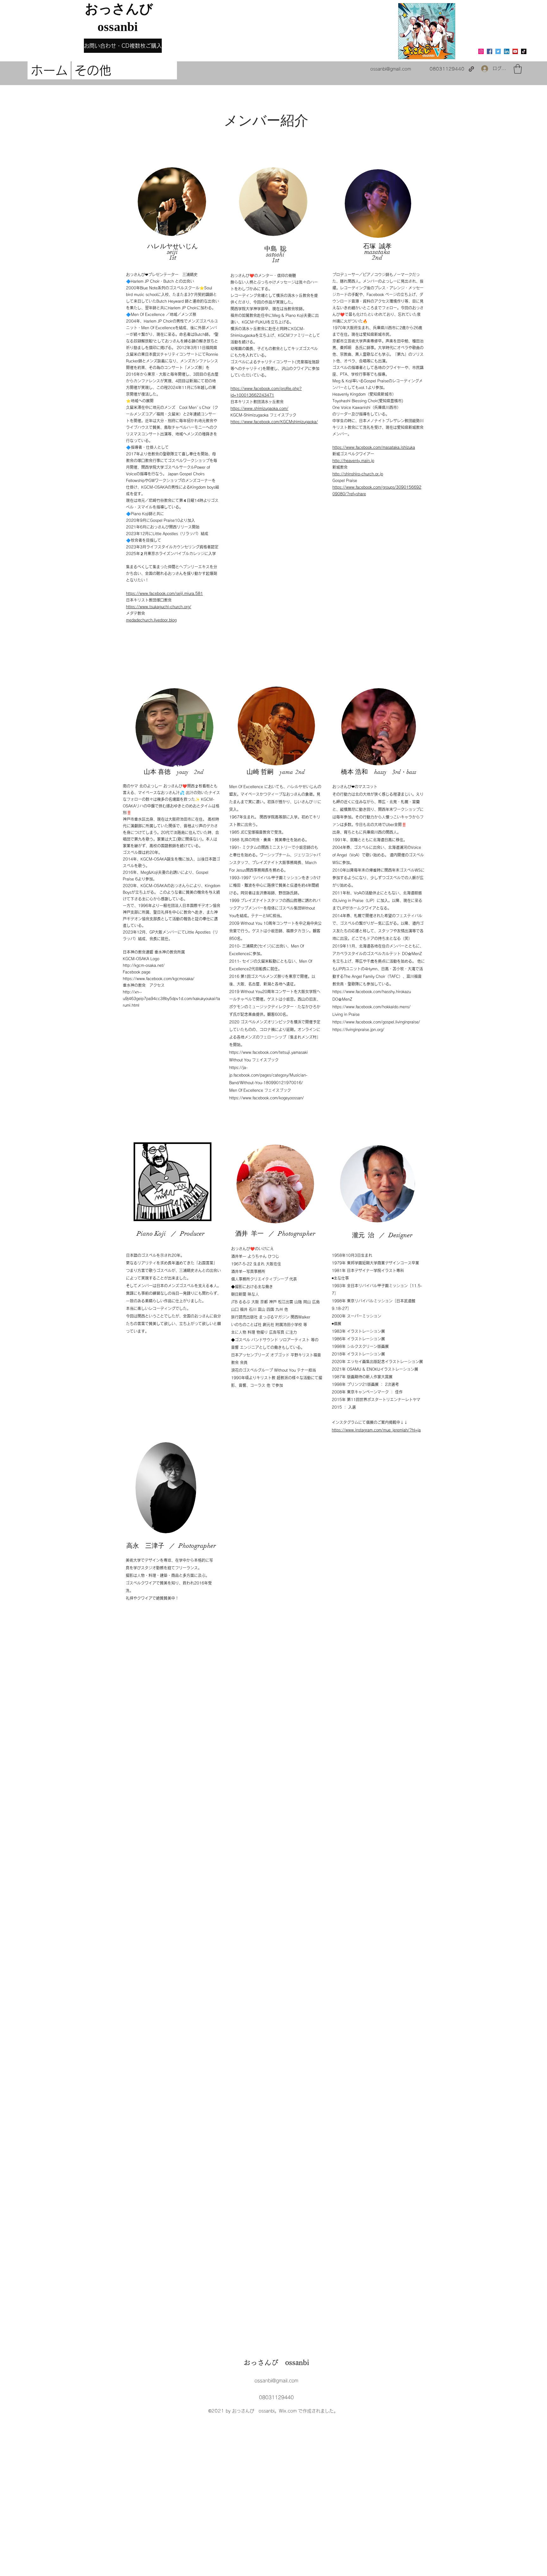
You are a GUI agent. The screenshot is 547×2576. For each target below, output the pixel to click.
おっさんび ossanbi (276, 2363)
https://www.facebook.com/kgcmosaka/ (159, 979)
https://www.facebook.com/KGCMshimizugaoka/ (274, 422)
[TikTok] (524, 51)
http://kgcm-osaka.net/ (144, 965)
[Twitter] (498, 51)
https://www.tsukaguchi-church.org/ (159, 607)
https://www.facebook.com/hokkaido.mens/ (371, 1007)
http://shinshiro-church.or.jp (358, 474)
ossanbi (111, 27)
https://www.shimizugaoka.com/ (259, 408)
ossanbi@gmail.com (391, 69)
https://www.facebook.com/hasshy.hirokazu (372, 991)
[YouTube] (515, 51)
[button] (518, 69)
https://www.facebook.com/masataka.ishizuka (374, 447)
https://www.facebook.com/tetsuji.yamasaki (268, 1052)
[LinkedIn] (507, 51)
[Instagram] (481, 51)
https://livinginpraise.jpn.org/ (358, 1029)
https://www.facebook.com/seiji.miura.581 (164, 593)
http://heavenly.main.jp (353, 460)
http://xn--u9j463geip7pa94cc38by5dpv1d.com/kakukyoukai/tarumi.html (171, 998)
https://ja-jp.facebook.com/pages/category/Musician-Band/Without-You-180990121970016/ (268, 1075)
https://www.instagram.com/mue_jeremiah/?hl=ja (376, 1430)
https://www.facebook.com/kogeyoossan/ (267, 1098)
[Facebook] (490, 51)
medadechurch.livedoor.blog (151, 620)
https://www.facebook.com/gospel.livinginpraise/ (376, 1022)
